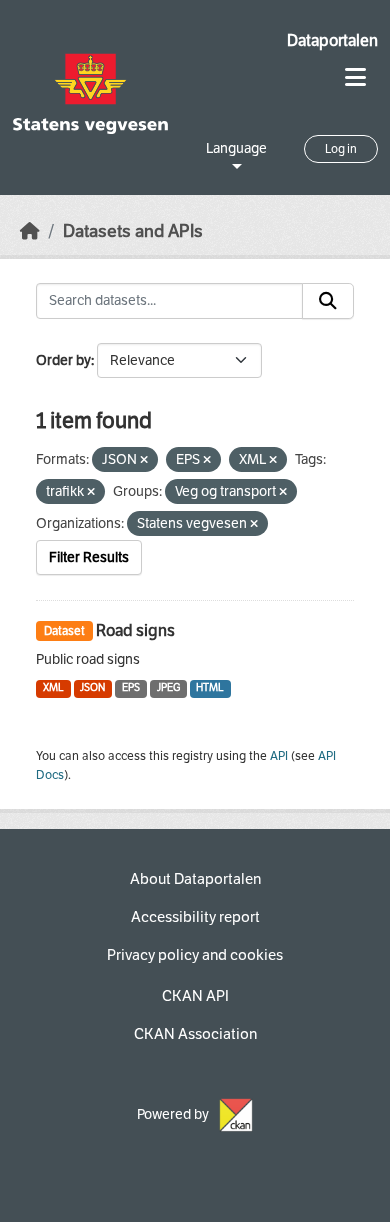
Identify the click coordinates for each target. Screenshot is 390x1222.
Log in (341, 149)
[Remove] (144, 460)
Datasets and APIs (133, 231)
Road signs (135, 630)
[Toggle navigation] (355, 77)
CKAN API (195, 996)
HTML (210, 687)
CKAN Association (195, 1034)
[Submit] (328, 301)
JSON (92, 687)
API (279, 756)
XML (53, 687)
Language (236, 148)
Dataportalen (332, 40)
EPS (131, 687)
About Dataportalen (195, 879)
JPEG (168, 687)
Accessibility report (195, 917)
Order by (63, 360)
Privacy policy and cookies (195, 955)
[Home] (30, 231)
